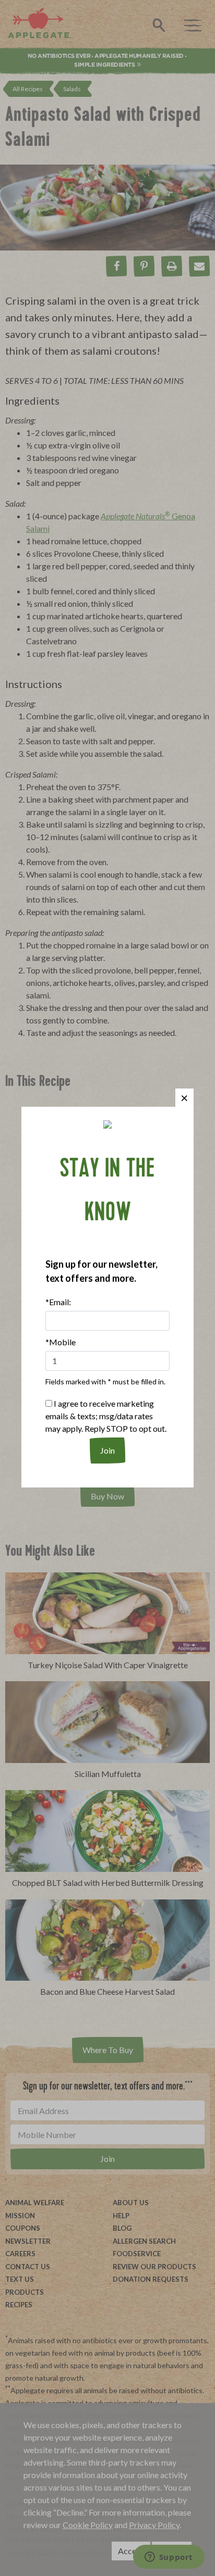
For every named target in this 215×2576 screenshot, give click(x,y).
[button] (184, 1098)
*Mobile (61, 1342)
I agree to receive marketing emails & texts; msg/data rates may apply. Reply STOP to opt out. (106, 1416)
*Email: (58, 1302)
